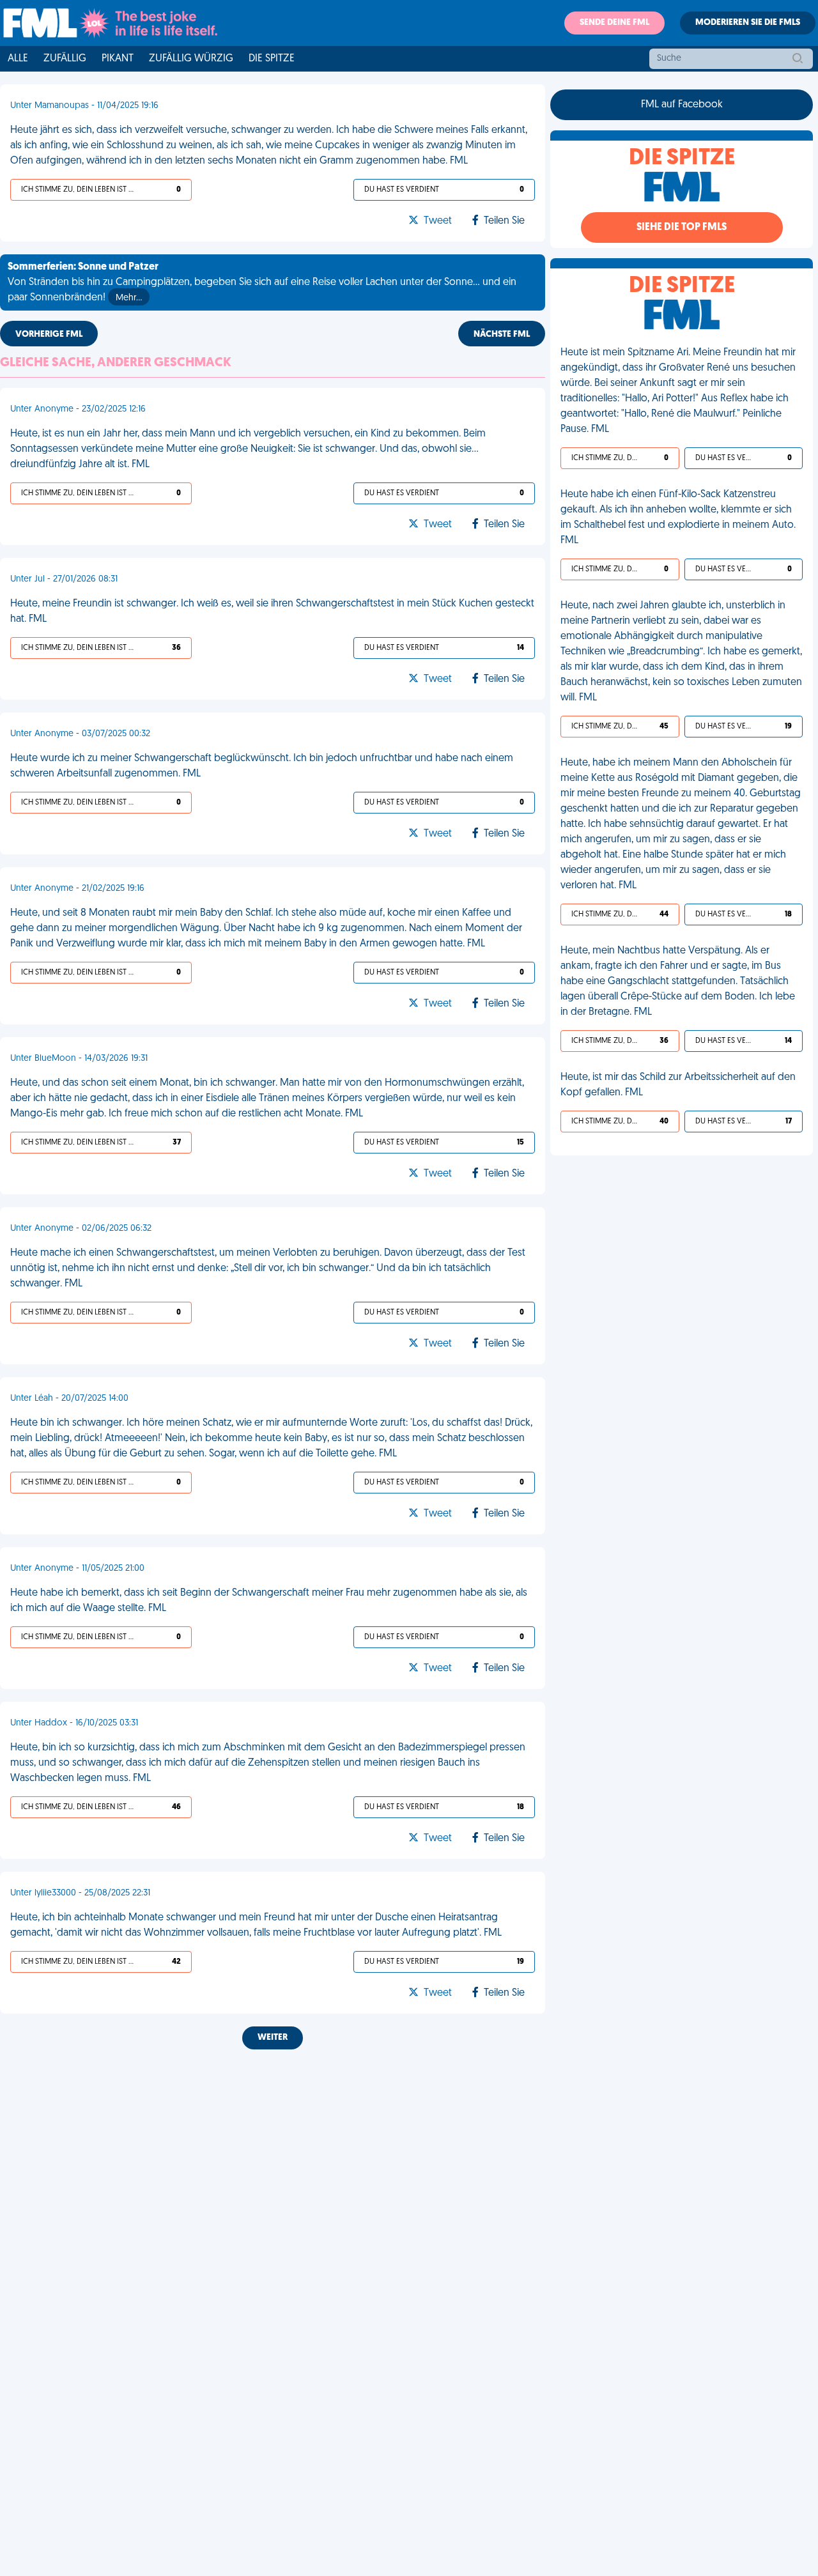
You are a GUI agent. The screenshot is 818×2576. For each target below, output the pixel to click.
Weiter (273, 2038)
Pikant (118, 59)
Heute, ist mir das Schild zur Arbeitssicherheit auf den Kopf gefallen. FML (678, 1085)
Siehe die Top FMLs (682, 228)
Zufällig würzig (191, 59)
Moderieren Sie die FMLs (748, 23)
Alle (18, 59)
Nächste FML (502, 335)
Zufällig (65, 59)
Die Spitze (272, 59)
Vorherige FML (49, 335)
